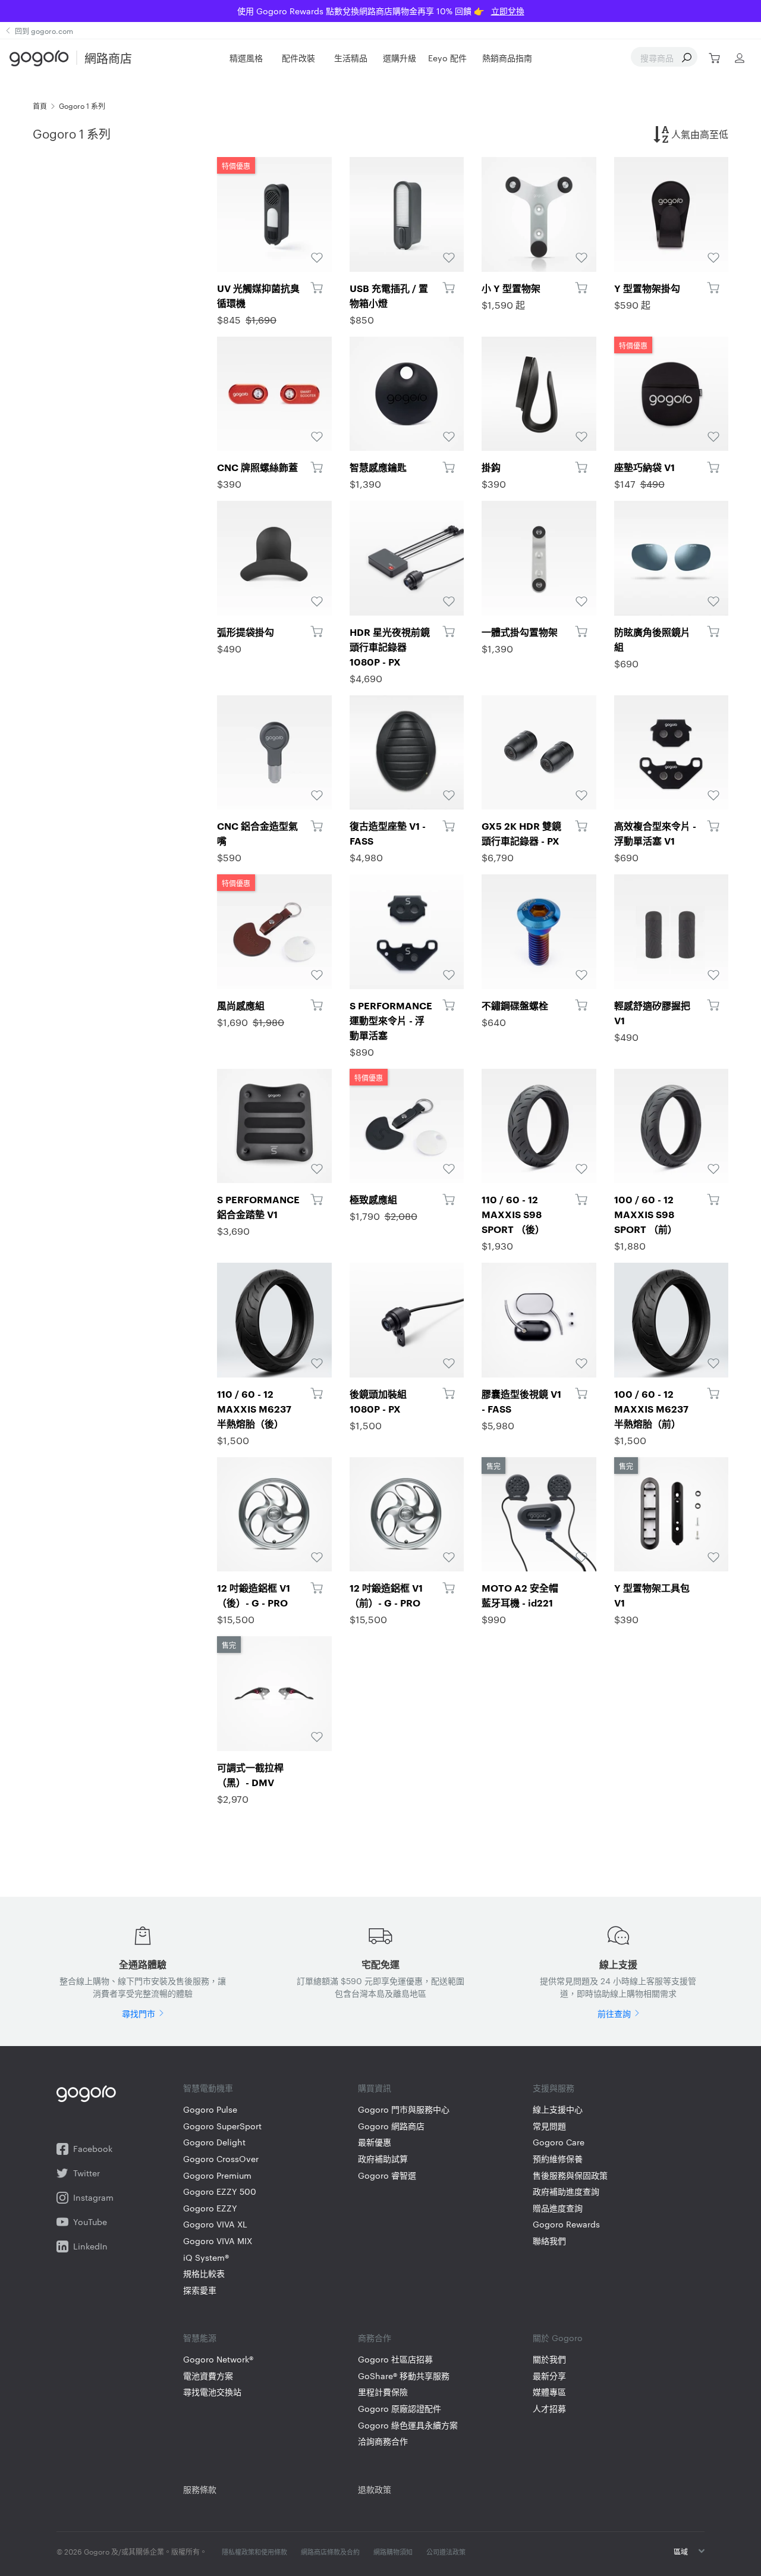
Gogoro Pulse (210, 2109)
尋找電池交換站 (212, 2392)
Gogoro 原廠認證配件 (400, 2409)
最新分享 (549, 2376)
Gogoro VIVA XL (215, 2224)
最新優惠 (375, 2142)
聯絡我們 (549, 2241)
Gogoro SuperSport (222, 2126)
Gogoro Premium (217, 2175)
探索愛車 (200, 2290)
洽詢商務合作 (383, 2441)
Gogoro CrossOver (221, 2159)
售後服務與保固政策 (570, 2175)
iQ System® (206, 2257)
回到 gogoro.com (44, 30)
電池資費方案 (208, 2376)
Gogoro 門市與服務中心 (404, 2109)
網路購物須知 (393, 2552)
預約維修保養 (558, 2159)
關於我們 (549, 2359)
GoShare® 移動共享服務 (404, 2376)
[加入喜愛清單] (317, 258)
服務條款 (200, 2489)
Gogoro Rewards (566, 2224)
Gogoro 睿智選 (387, 2175)
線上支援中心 (558, 2109)
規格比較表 (204, 2274)
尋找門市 (139, 2013)
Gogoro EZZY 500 (220, 2191)
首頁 (40, 105)
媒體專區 (549, 2392)
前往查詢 (614, 2013)
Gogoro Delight (214, 2142)
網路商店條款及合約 (330, 2552)
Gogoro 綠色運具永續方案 (408, 2425)
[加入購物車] (317, 288)
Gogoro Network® (218, 2359)
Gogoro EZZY (210, 2208)
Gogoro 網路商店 (391, 2126)
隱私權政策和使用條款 (254, 2552)
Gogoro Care (559, 2142)
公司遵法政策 (446, 2552)
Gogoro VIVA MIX (218, 2241)
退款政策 (375, 2489)
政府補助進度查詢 (566, 2191)
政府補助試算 (383, 2159)
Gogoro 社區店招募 (395, 2359)
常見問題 (549, 2126)
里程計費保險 (383, 2392)
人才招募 (549, 2409)
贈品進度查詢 (558, 2208)
